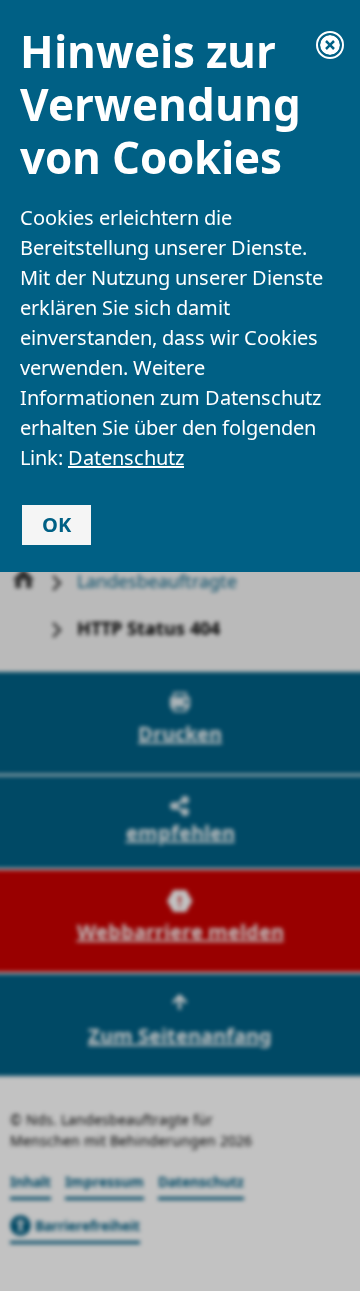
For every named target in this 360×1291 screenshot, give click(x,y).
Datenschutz (126, 457)
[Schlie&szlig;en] (330, 45)
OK (56, 524)
